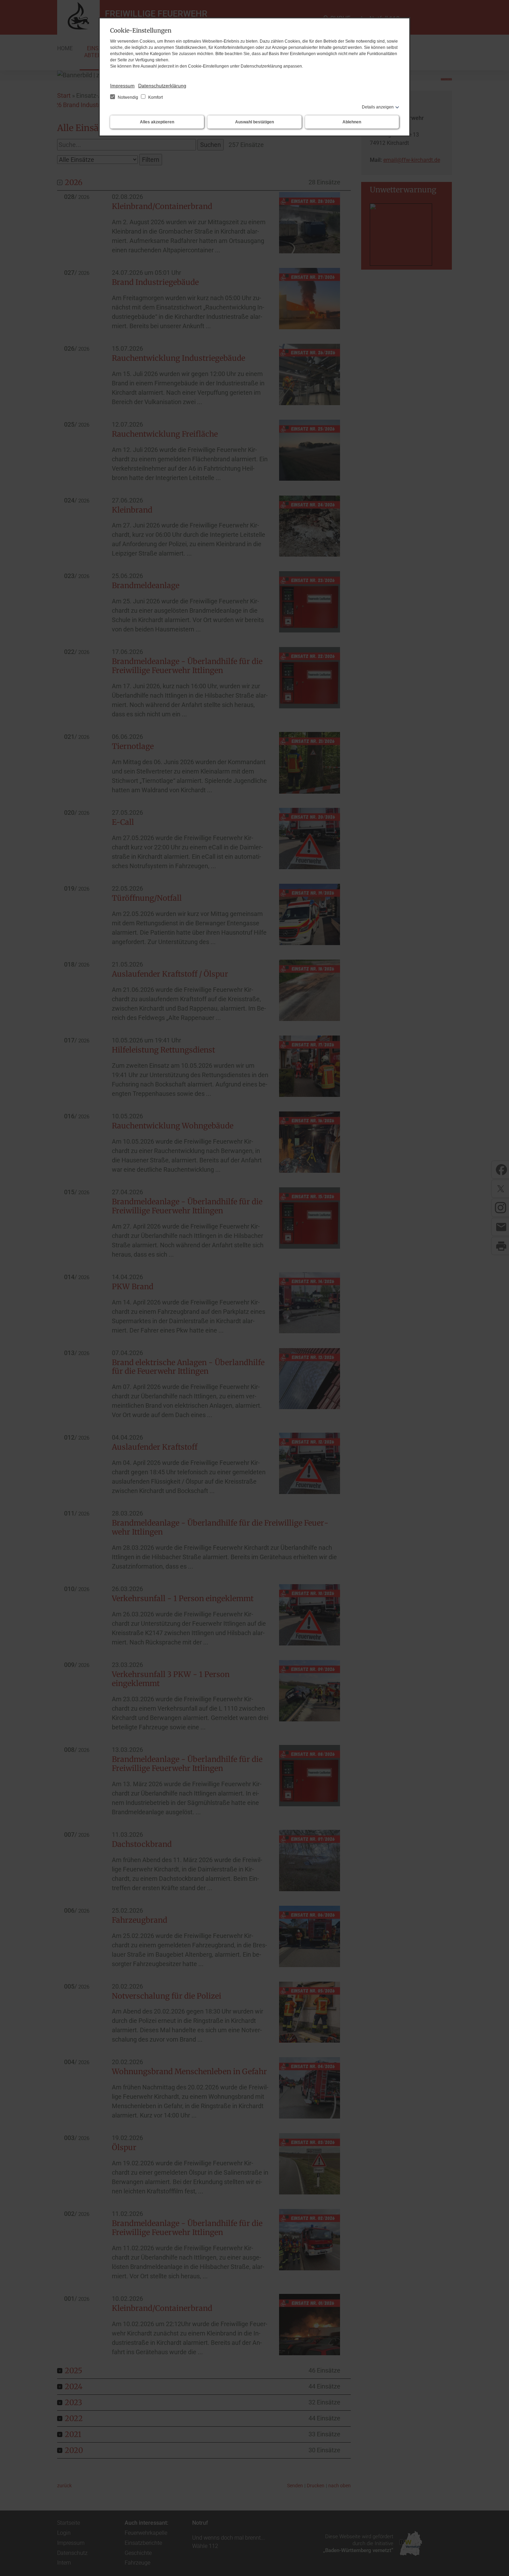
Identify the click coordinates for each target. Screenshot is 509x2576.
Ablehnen (352, 122)
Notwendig (128, 97)
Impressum (122, 86)
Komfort (155, 97)
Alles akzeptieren (157, 122)
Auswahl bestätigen (254, 122)
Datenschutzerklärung (162, 86)
